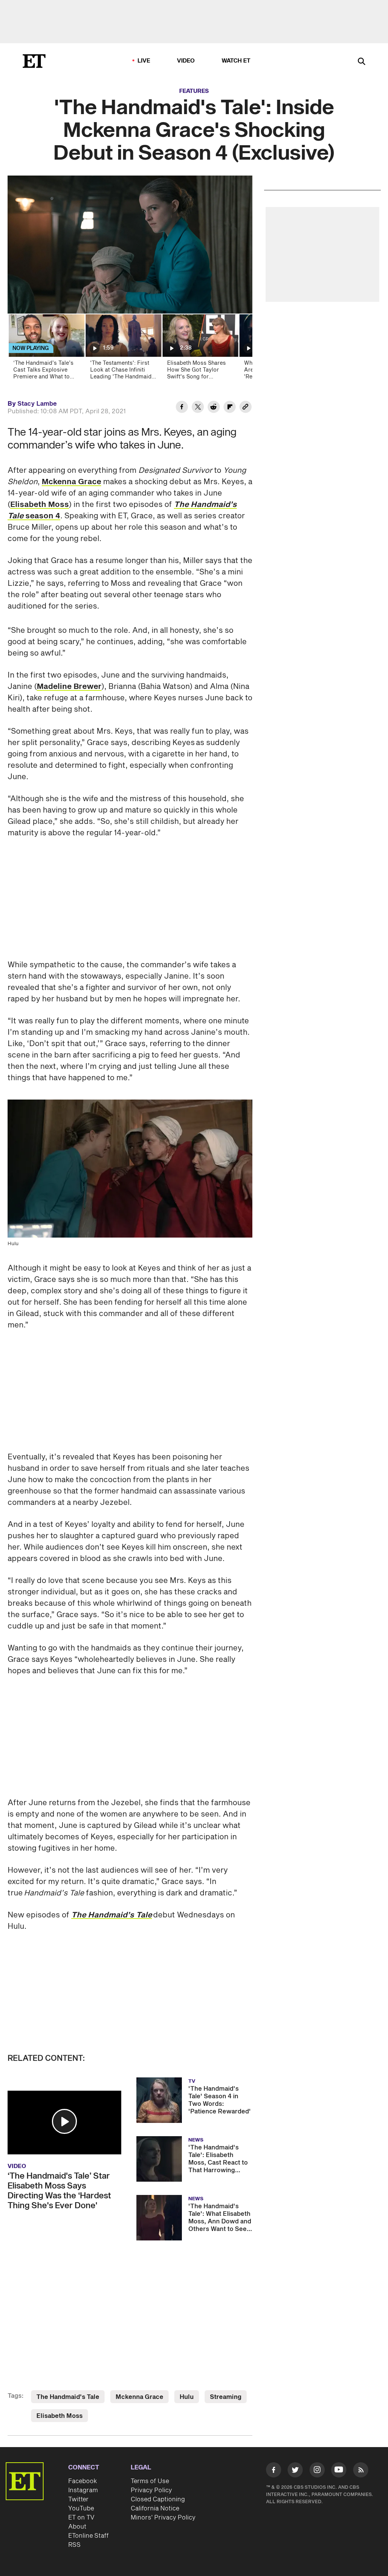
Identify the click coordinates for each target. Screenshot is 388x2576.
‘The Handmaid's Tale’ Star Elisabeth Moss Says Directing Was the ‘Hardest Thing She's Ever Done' (59, 2191)
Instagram (83, 2490)
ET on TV (81, 2518)
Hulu (187, 2397)
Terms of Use (150, 2481)
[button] (64, 2121)
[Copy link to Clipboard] (246, 408)
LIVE (144, 61)
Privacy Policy (151, 2490)
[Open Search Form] (361, 62)
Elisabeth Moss (40, 505)
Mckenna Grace (71, 482)
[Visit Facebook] (274, 2471)
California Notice (155, 2509)
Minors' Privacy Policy (163, 2518)
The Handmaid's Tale (68, 2397)
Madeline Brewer (69, 687)
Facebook (83, 2481)
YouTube (81, 2509)
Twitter (78, 2499)
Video (186, 61)
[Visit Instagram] (317, 2471)
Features (194, 91)
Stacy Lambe (37, 404)
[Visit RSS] (361, 2471)
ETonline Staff (88, 2536)
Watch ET (236, 61)
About (77, 2527)
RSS (74, 2545)
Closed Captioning (158, 2499)
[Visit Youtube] (339, 2470)
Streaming (226, 2397)
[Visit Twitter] (295, 2471)
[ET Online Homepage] (34, 61)
